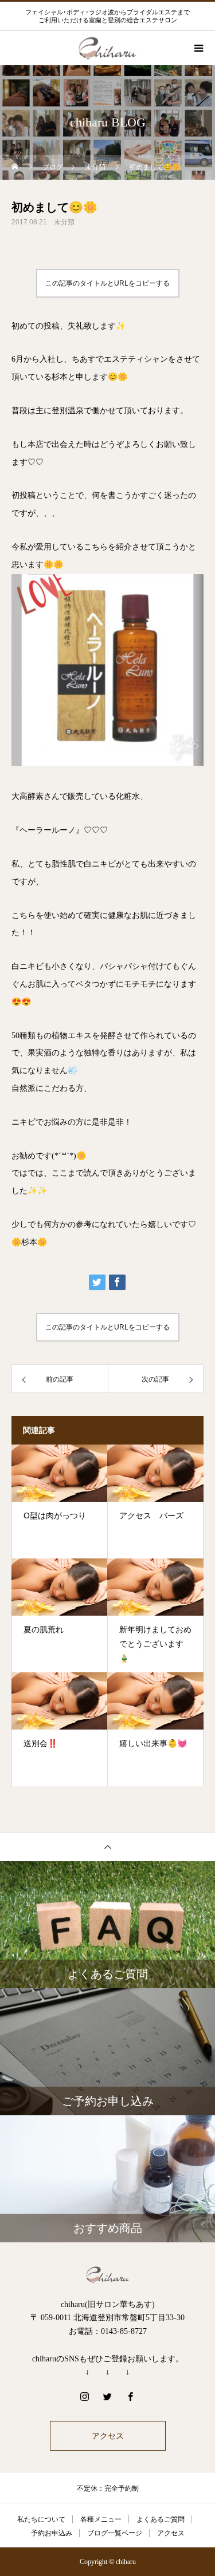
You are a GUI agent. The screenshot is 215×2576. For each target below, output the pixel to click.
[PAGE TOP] (107, 1847)
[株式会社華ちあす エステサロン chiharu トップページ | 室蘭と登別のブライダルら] (107, 2275)
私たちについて (41, 2519)
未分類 (64, 222)
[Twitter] (108, 2396)
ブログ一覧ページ (115, 2533)
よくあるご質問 (161, 2519)
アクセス (108, 2436)
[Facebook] (131, 2396)
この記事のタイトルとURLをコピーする (107, 283)
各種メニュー (101, 2519)
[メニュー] (198, 48)
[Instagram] (85, 2396)
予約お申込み (52, 2533)
